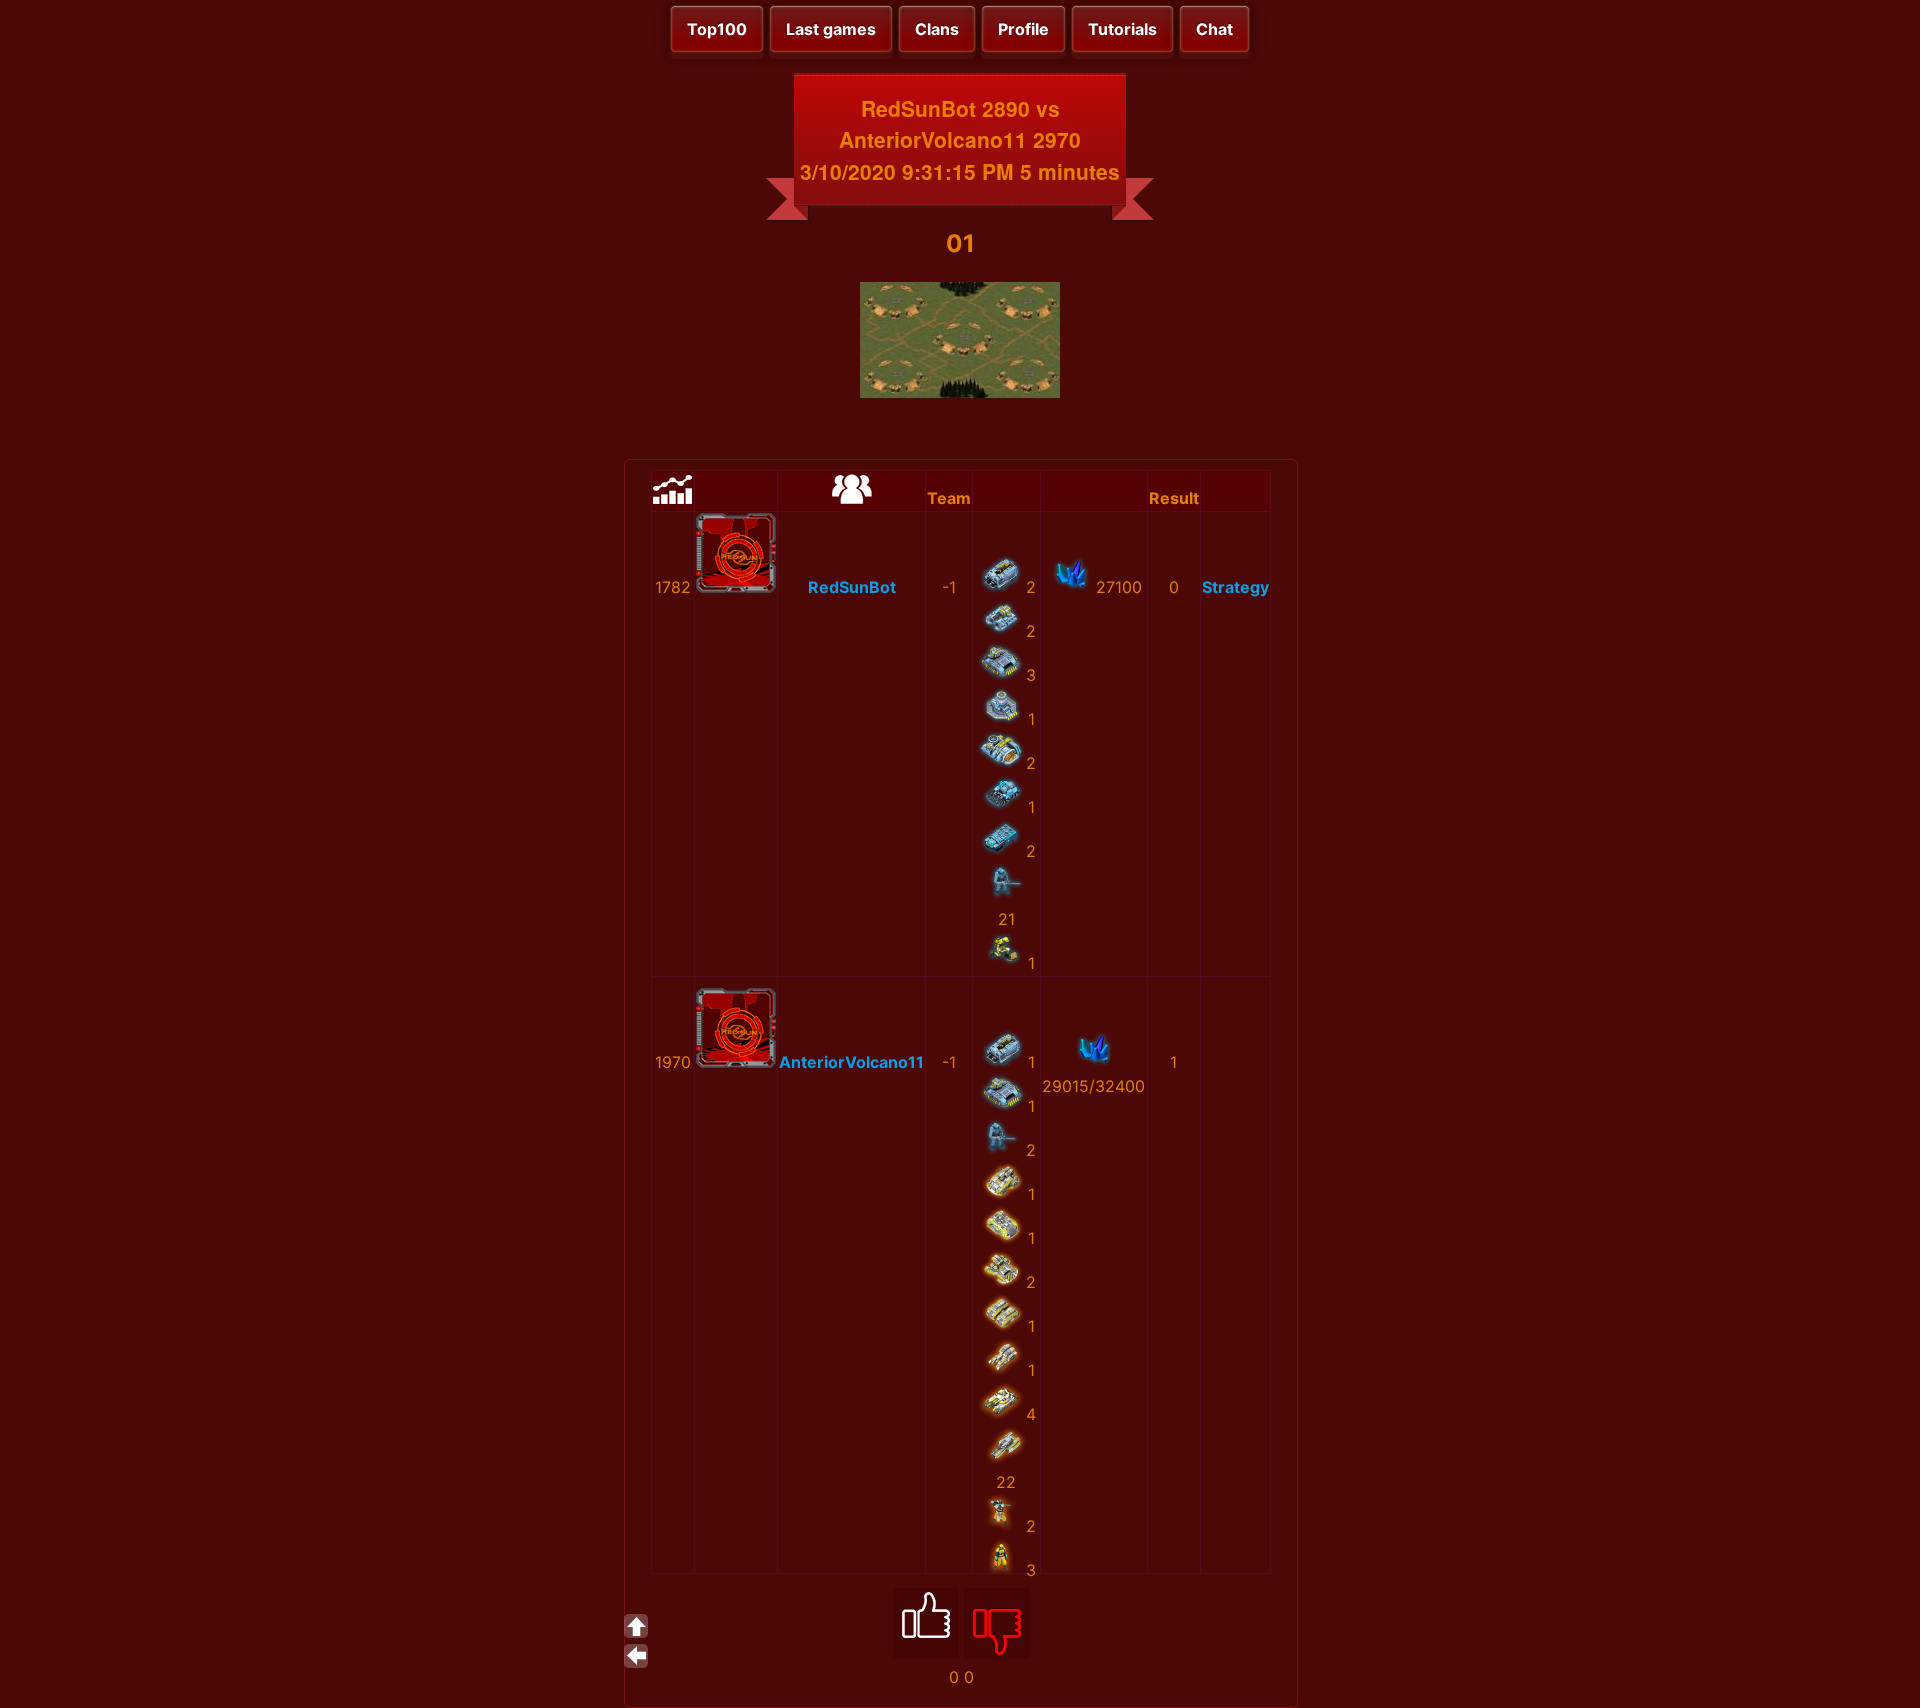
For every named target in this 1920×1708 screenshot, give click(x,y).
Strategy (1235, 587)
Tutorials (1122, 29)
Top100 (717, 29)
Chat (1214, 29)
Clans (937, 29)
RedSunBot (852, 587)
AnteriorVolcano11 (851, 1062)
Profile (1023, 29)
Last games (831, 29)
